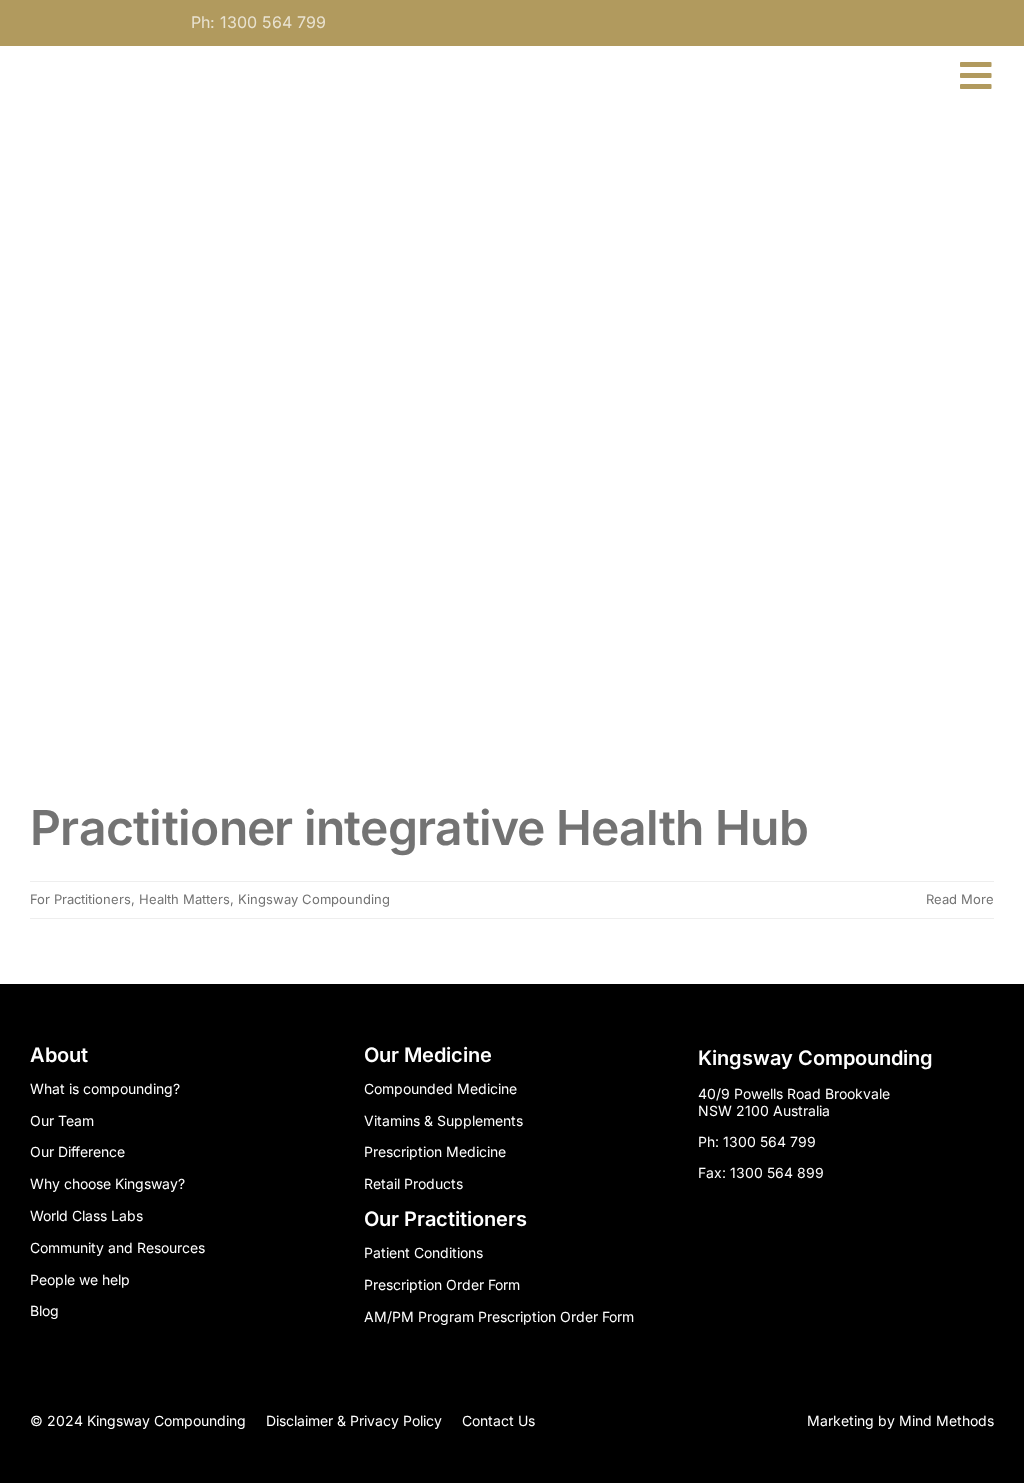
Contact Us (498, 1420)
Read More (960, 899)
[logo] (138, 55)
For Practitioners (80, 899)
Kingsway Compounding (314, 899)
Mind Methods (946, 1420)
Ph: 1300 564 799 (258, 22)
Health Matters (184, 899)
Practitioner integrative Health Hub (419, 827)
